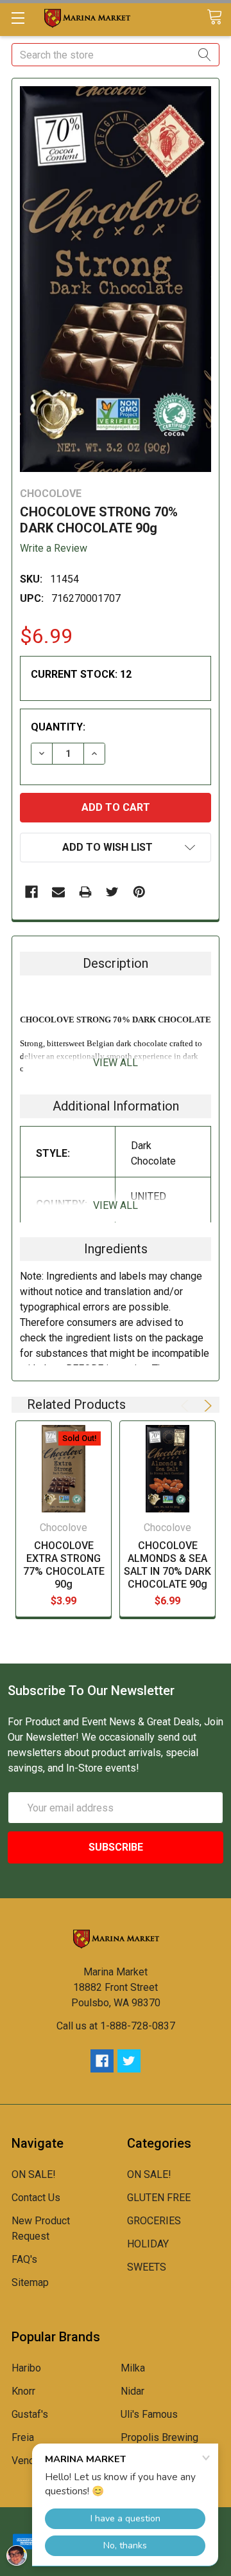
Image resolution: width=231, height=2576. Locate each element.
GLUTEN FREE (159, 2198)
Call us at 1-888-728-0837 (116, 2026)
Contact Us (36, 2198)
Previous (187, 1406)
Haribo (26, 2368)
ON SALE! (34, 2174)
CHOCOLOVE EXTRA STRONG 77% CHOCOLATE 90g (64, 1565)
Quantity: (58, 727)
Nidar (133, 2391)
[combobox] (116, 55)
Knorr (23, 2391)
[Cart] (219, 18)
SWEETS (147, 2267)
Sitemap (30, 2282)
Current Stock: (81, 674)
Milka (133, 2368)
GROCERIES (154, 2221)
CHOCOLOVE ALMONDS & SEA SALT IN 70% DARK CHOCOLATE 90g (167, 1565)
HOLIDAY (148, 2244)
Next (206, 1406)
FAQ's (24, 2259)
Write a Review (54, 548)
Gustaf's (30, 2414)
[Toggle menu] (18, 18)
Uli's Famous (149, 2414)
